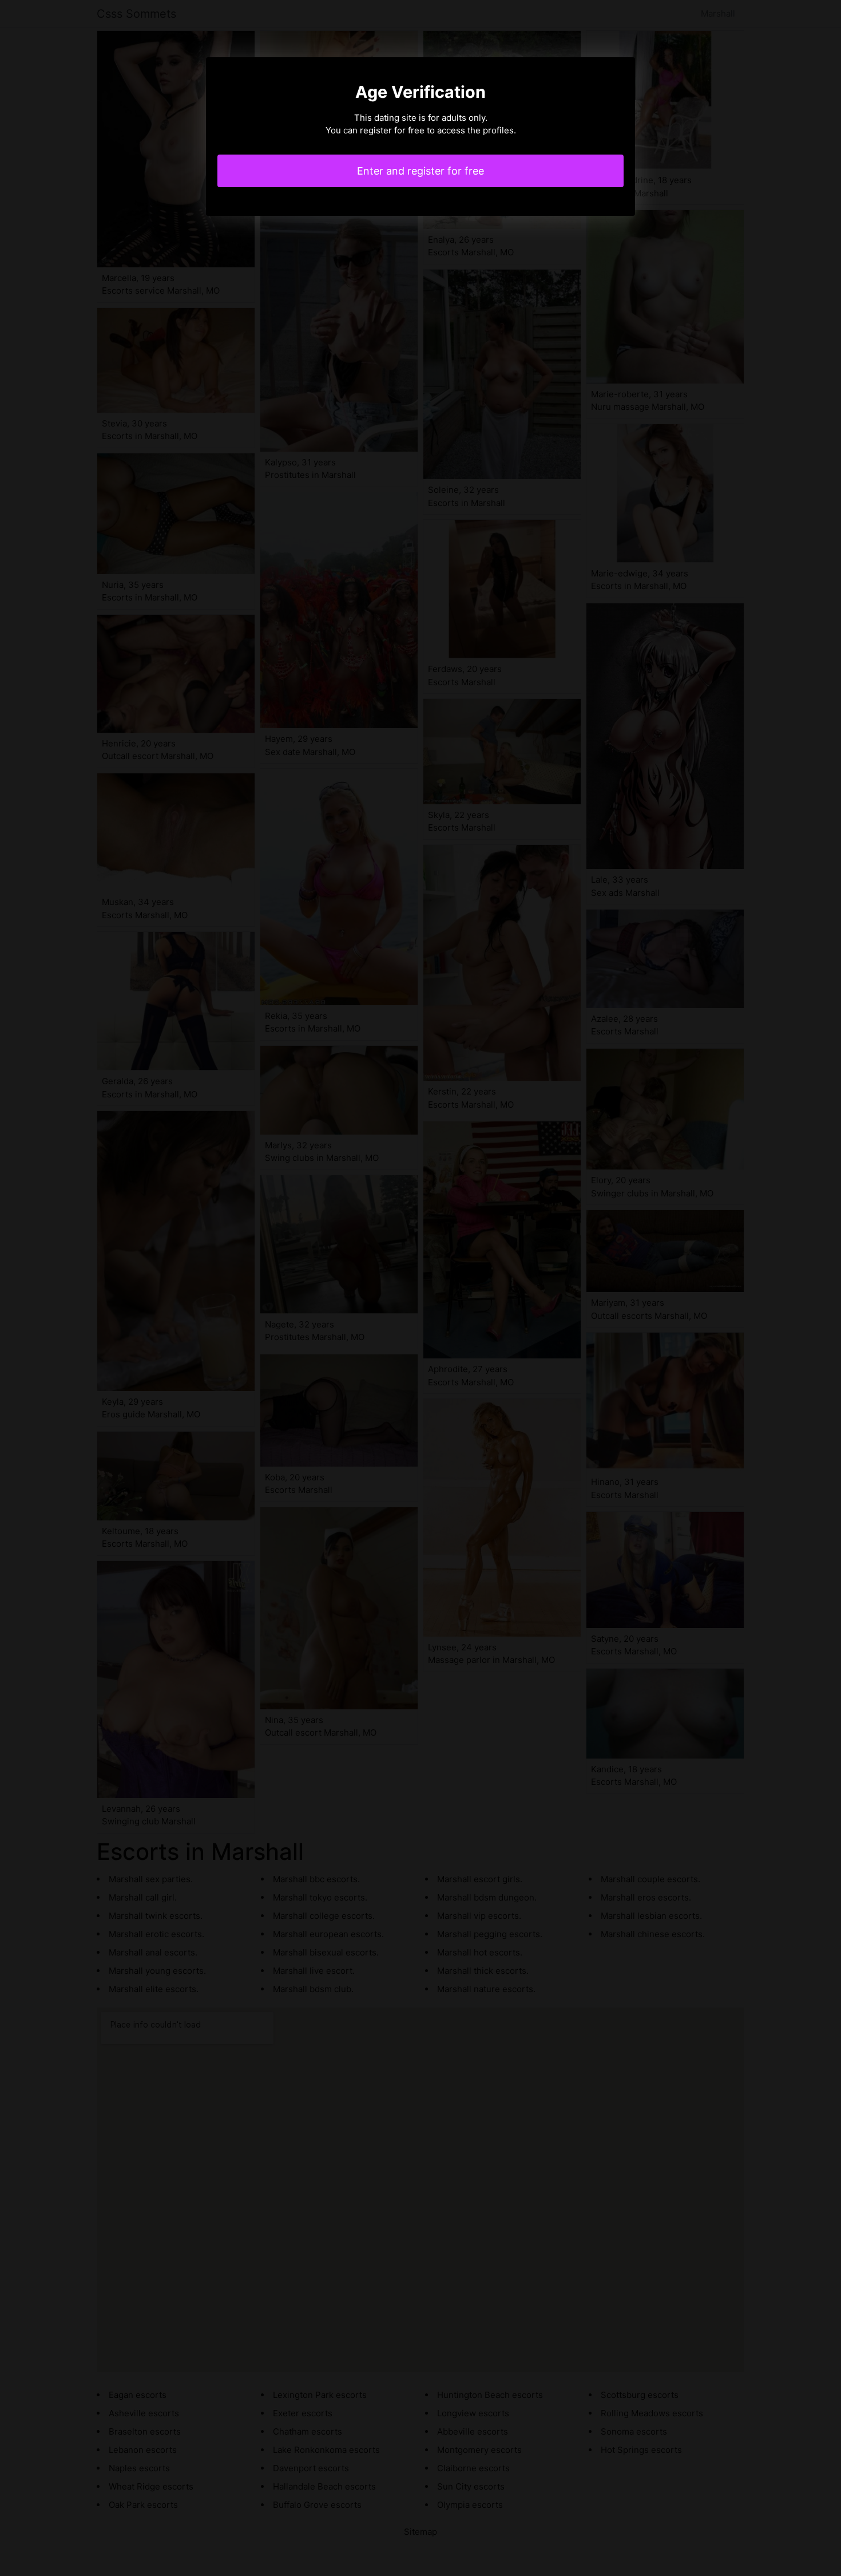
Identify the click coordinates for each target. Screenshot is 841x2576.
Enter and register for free (420, 171)
